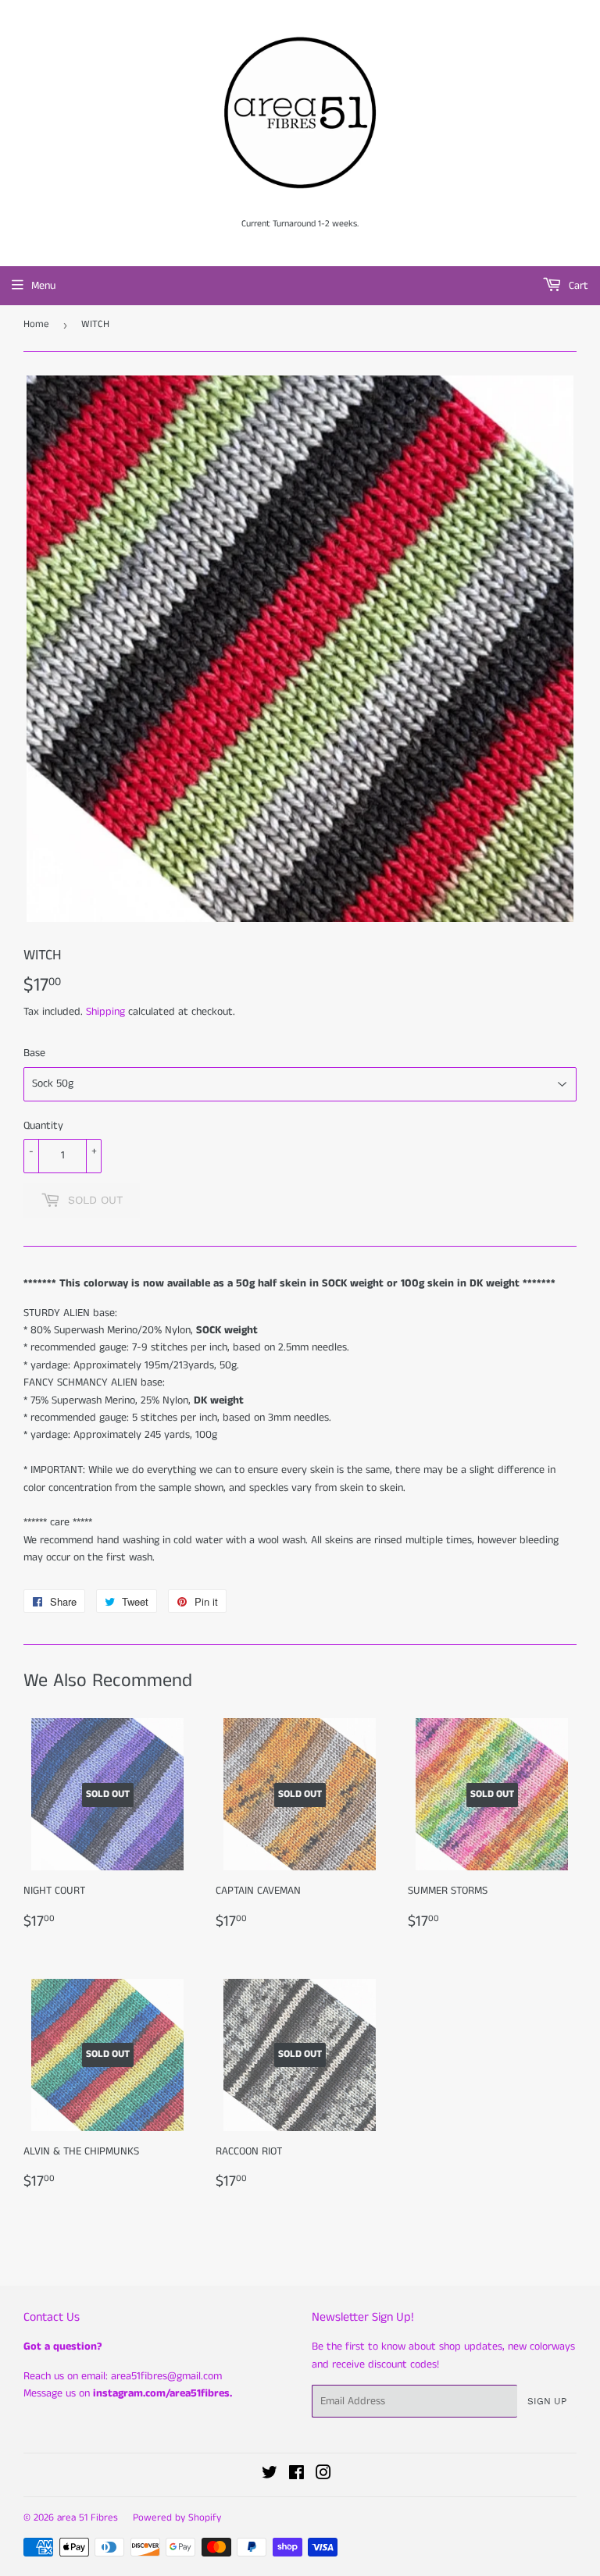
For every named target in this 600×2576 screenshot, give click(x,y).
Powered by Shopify (177, 2518)
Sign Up (547, 2401)
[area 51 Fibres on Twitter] (270, 2475)
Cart (577, 286)
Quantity (43, 1126)
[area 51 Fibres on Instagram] (323, 2475)
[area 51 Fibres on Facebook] (296, 2475)
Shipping (105, 1012)
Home (36, 324)
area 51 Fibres (87, 2518)
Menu (43, 286)
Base (34, 1053)
